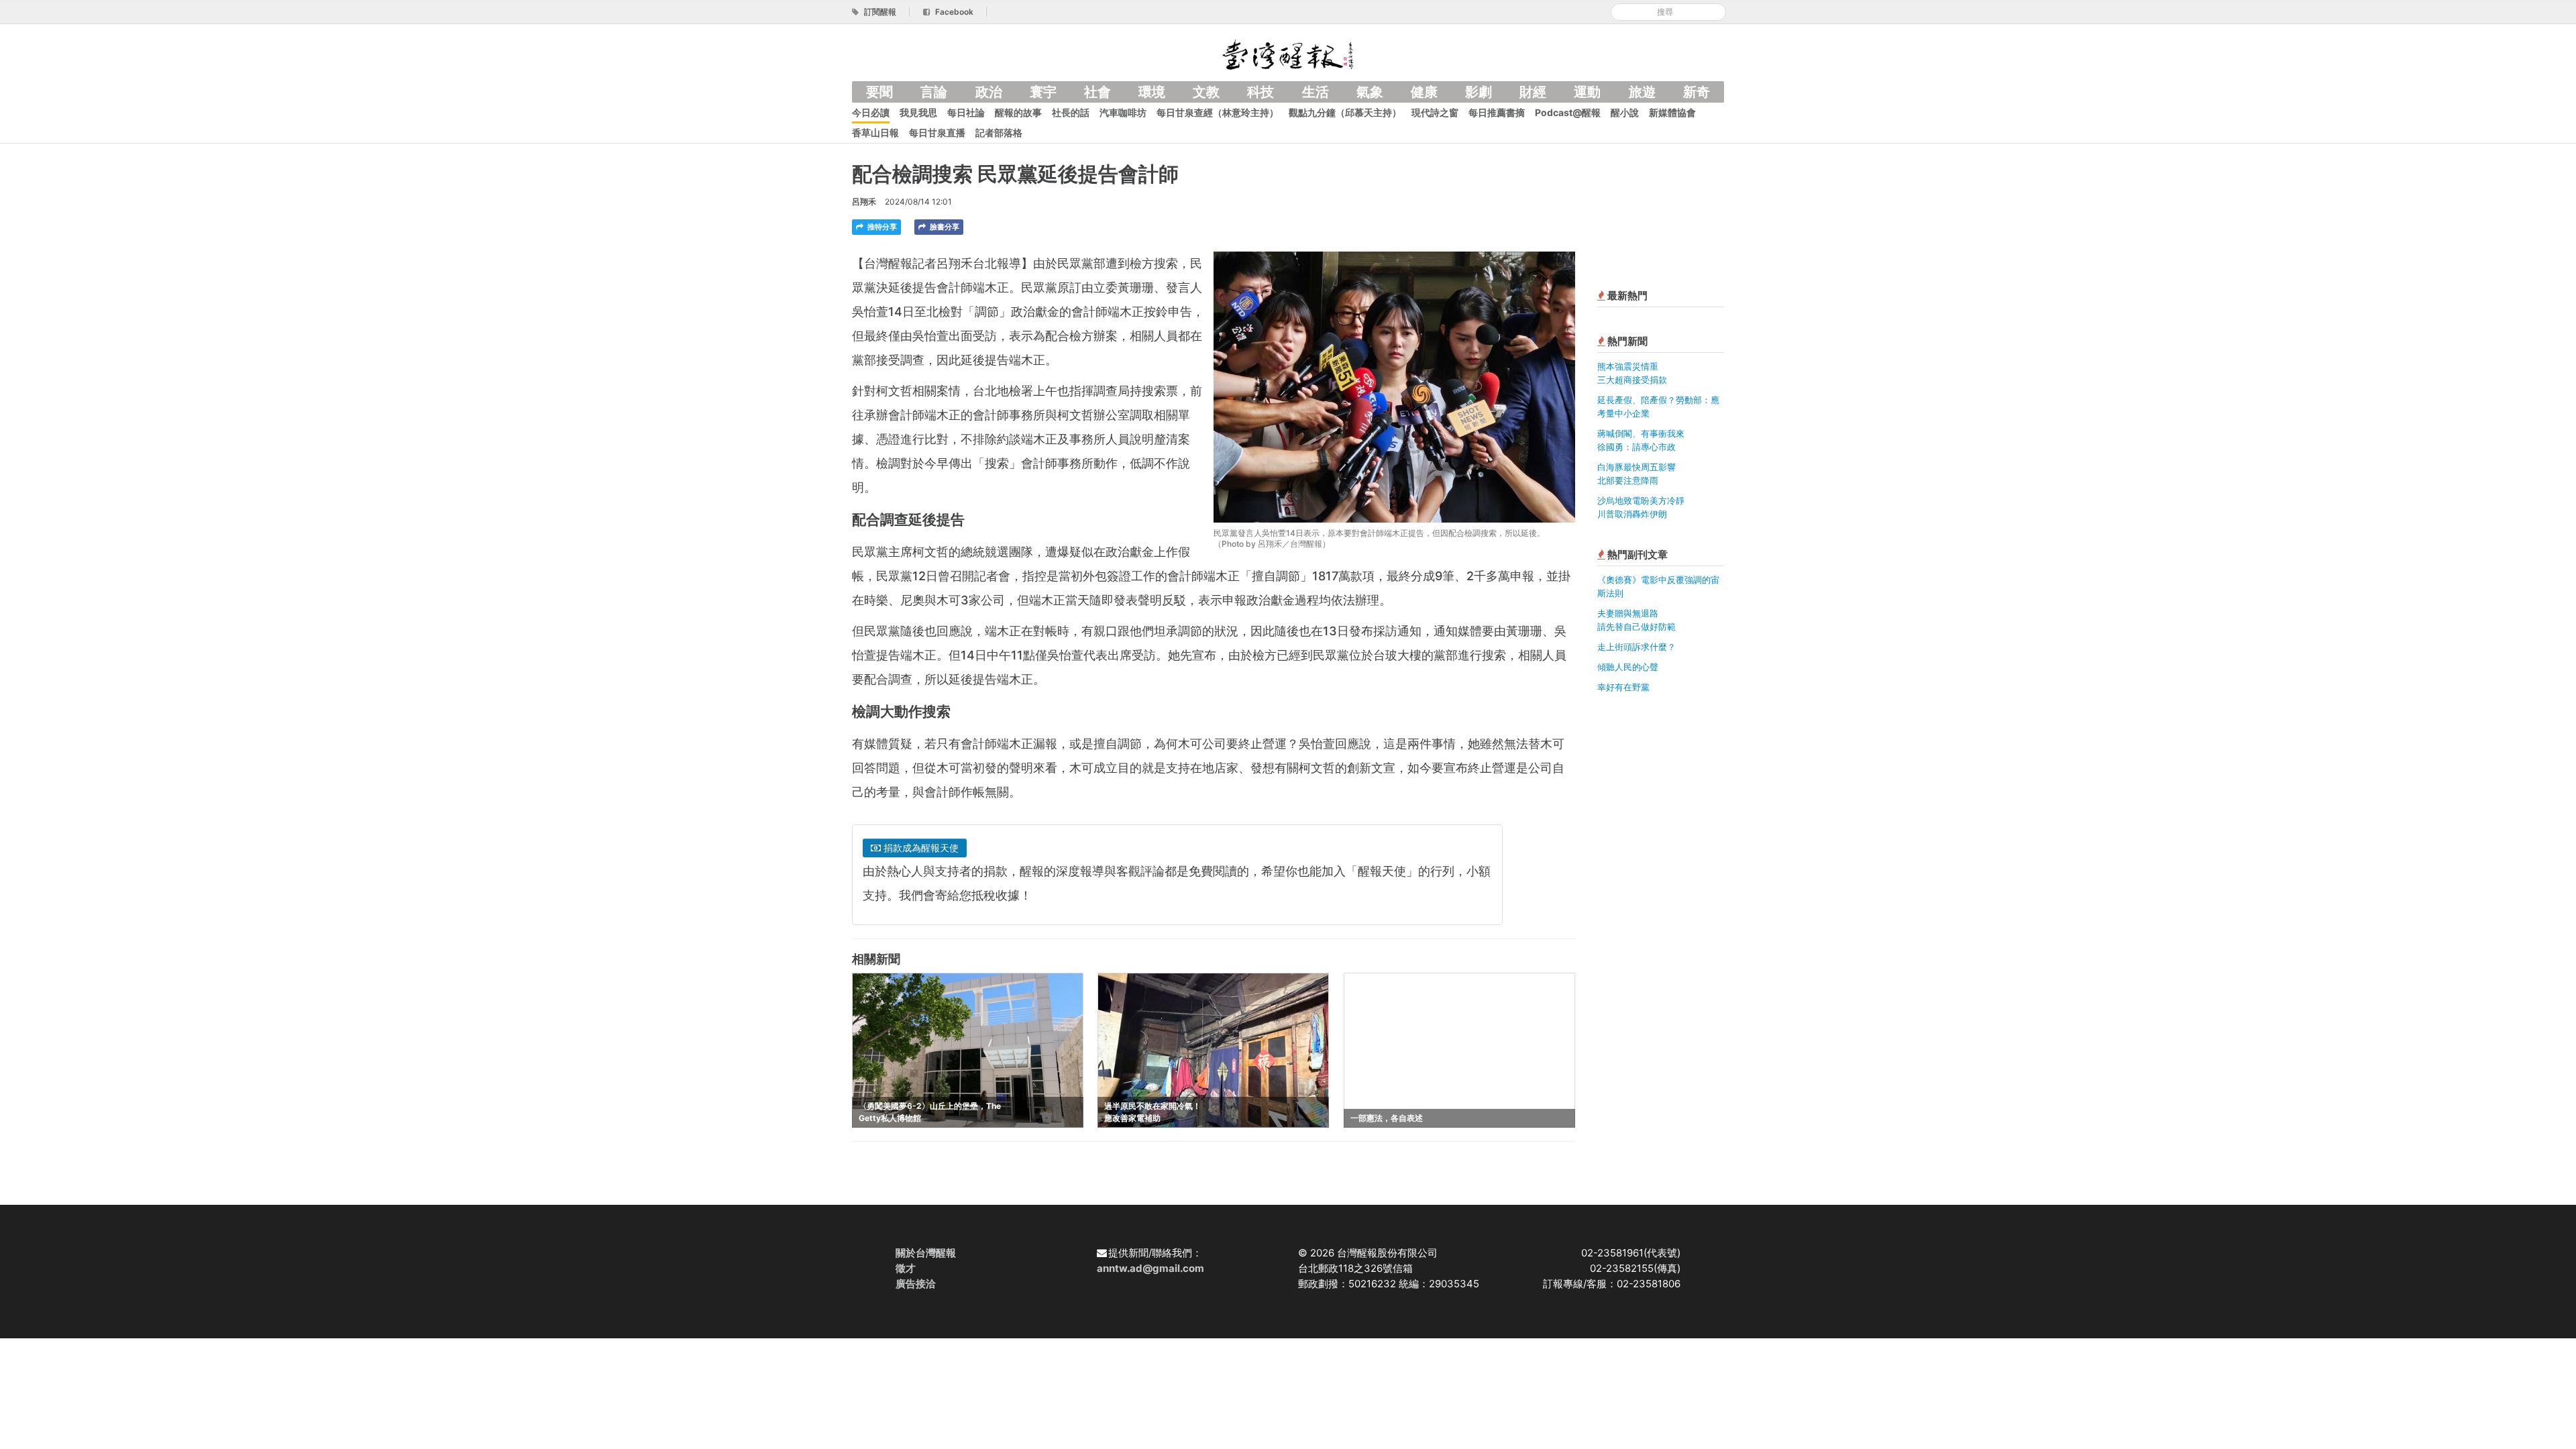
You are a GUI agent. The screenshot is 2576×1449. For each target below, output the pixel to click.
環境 (1152, 92)
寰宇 (1043, 92)
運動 (1587, 92)
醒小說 (1625, 112)
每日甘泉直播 (937, 132)
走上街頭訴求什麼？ (1636, 647)
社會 (1097, 92)
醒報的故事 (1018, 112)
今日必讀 (871, 112)
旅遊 (1642, 92)
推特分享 (881, 227)
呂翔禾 (864, 202)
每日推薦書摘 (1497, 112)
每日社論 (966, 112)
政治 (989, 92)
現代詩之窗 (1435, 112)
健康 (1424, 92)
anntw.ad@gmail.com (1150, 1268)
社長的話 (1071, 112)
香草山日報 (875, 132)
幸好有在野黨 (1623, 687)
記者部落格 (999, 132)
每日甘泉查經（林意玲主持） (1218, 112)
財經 (1533, 92)
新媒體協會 (1672, 112)
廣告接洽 (916, 1284)
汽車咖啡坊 (1123, 112)
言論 (934, 92)
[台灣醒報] (1288, 53)
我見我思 (918, 112)
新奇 (1697, 92)
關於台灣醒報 (926, 1253)
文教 (1206, 92)
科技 (1260, 92)
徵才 (906, 1268)
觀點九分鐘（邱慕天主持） (1345, 112)
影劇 (1479, 92)
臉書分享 (944, 227)
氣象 (1370, 92)
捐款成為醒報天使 (920, 848)
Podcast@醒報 (1568, 112)
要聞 (879, 92)
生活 (1316, 92)
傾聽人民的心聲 (1628, 667)
